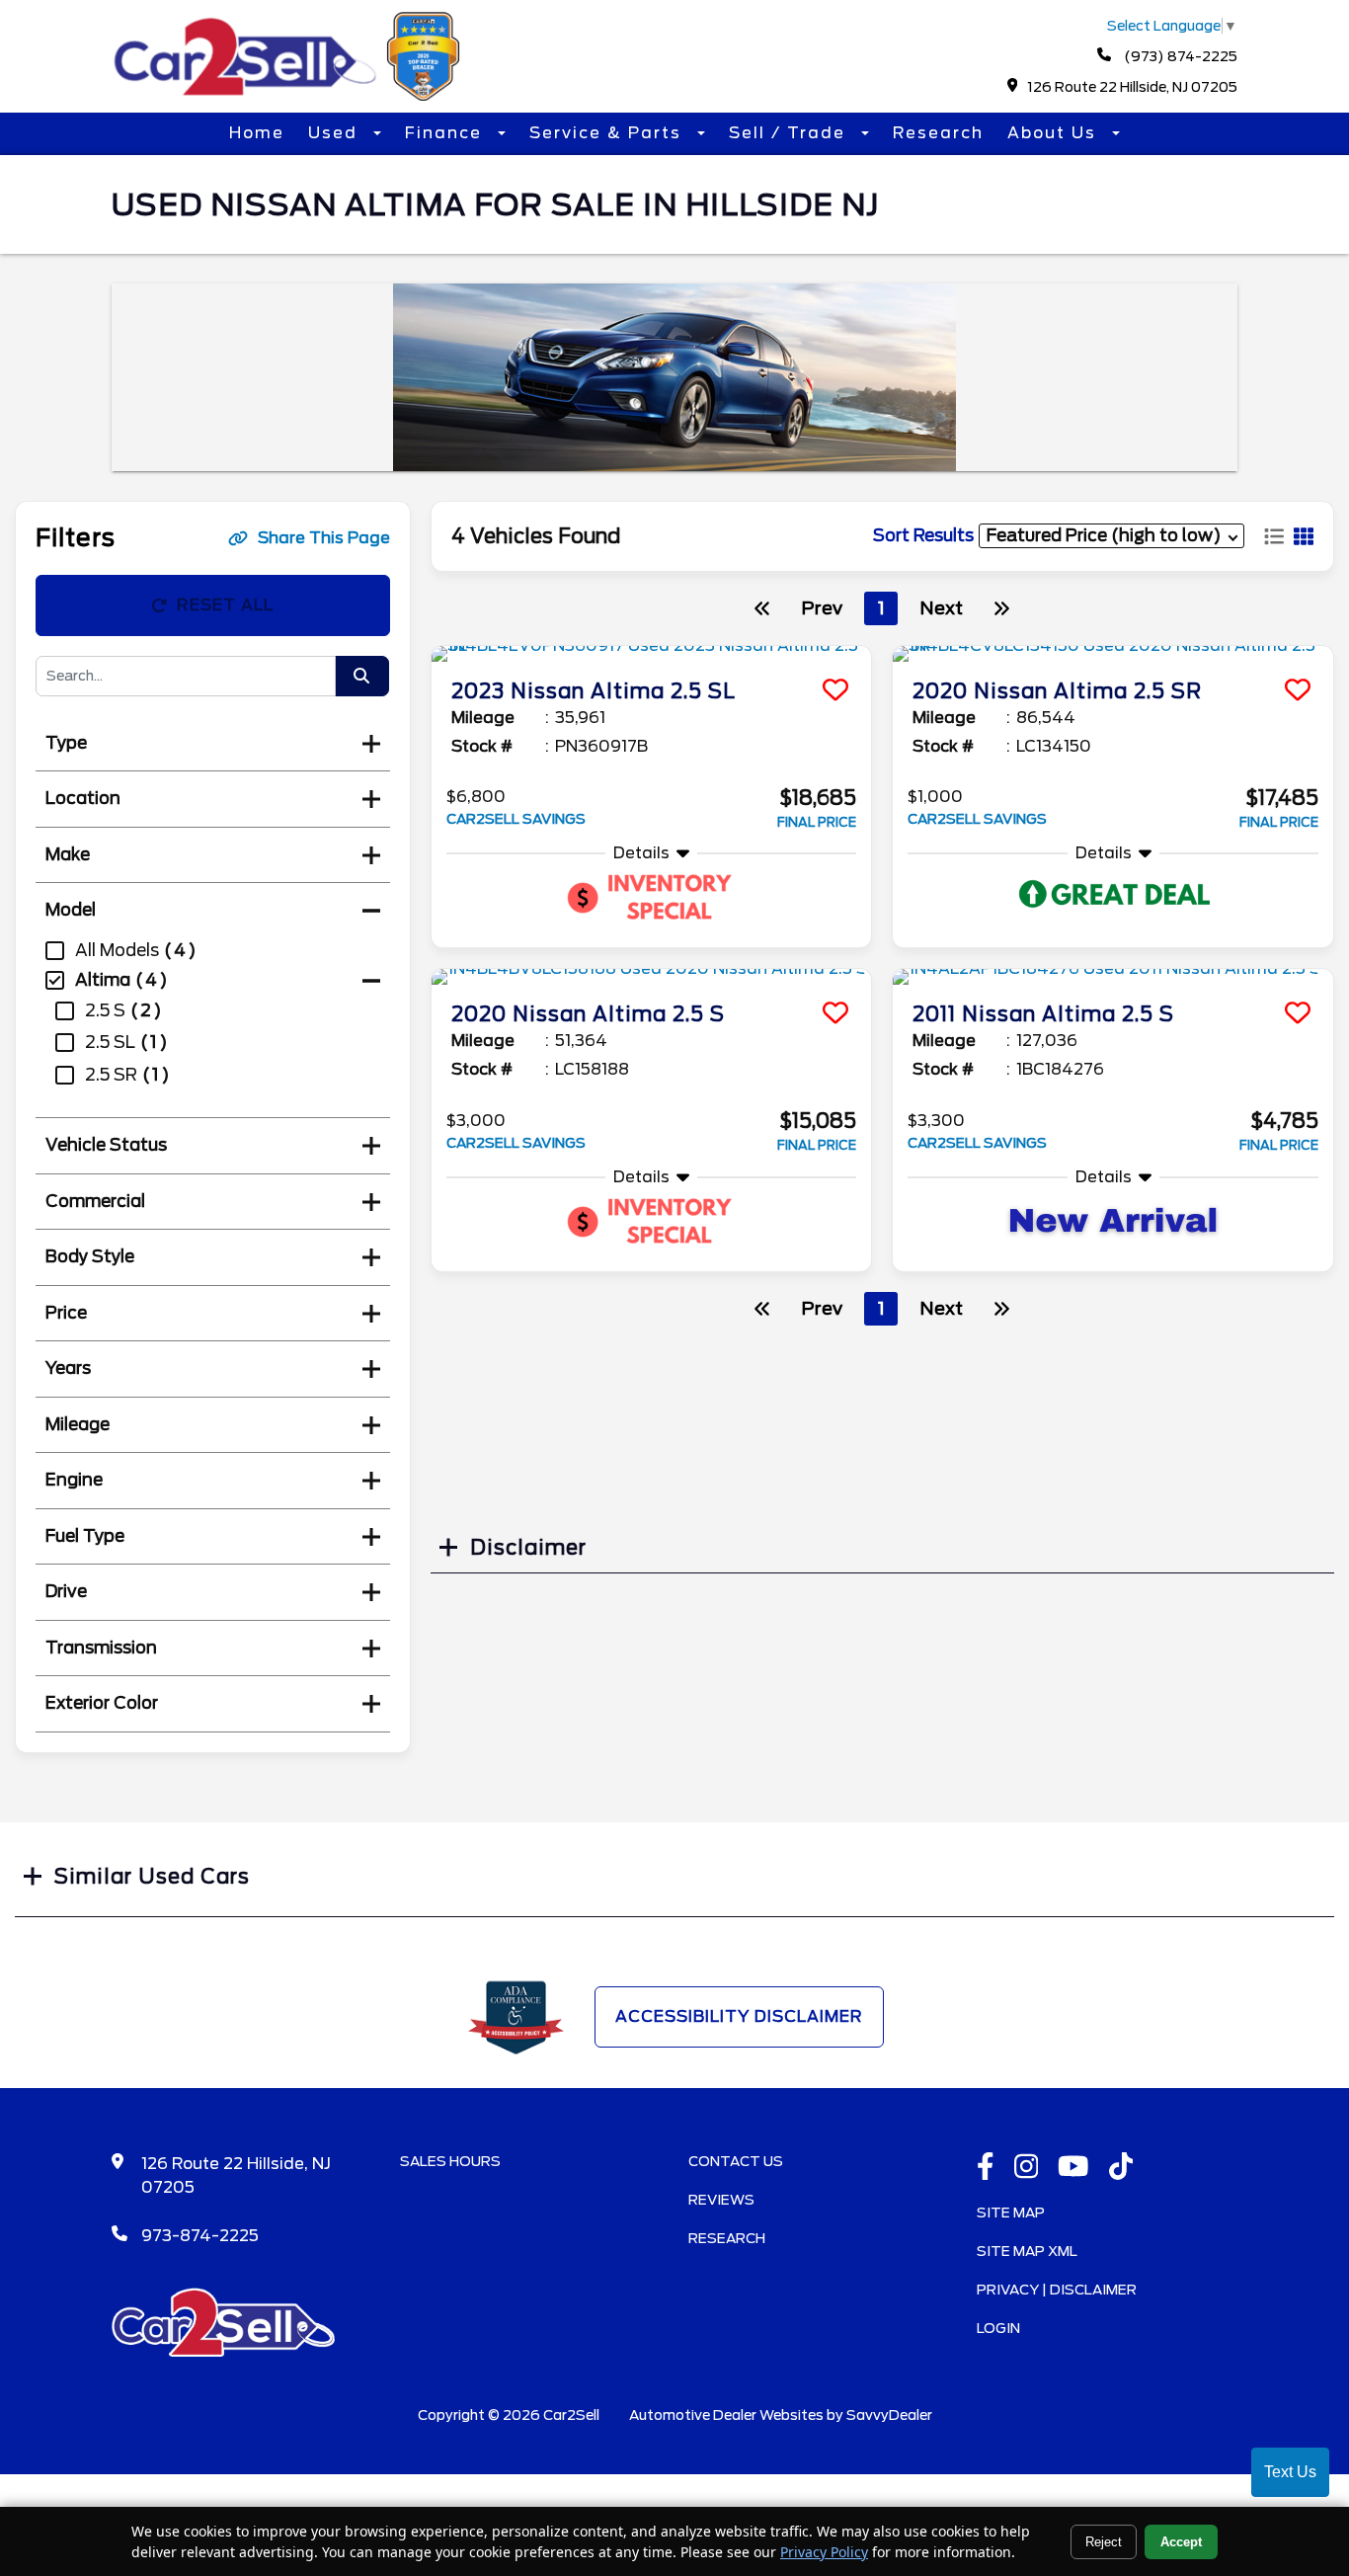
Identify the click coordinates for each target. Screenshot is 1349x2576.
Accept (1181, 2542)
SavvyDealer (889, 2415)
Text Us (1290, 2472)
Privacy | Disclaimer (1057, 2290)
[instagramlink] (1027, 2168)
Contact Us (736, 2161)
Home (257, 133)
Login (998, 2328)
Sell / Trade (790, 133)
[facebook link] (986, 2168)
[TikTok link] (1121, 2168)
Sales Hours (450, 2161)
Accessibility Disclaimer (739, 2016)
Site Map (1011, 2213)
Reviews (721, 2200)
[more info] (652, 654)
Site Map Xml (1027, 2251)
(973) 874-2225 (1179, 56)
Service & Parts (608, 133)
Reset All (225, 605)
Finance (446, 133)
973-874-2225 (200, 2236)
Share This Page (324, 538)
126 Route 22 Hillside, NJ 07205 (1132, 87)
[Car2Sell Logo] (289, 95)
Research (938, 133)
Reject (1104, 2542)
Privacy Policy (824, 2552)
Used (336, 133)
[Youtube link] (1073, 2168)
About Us (1055, 133)
